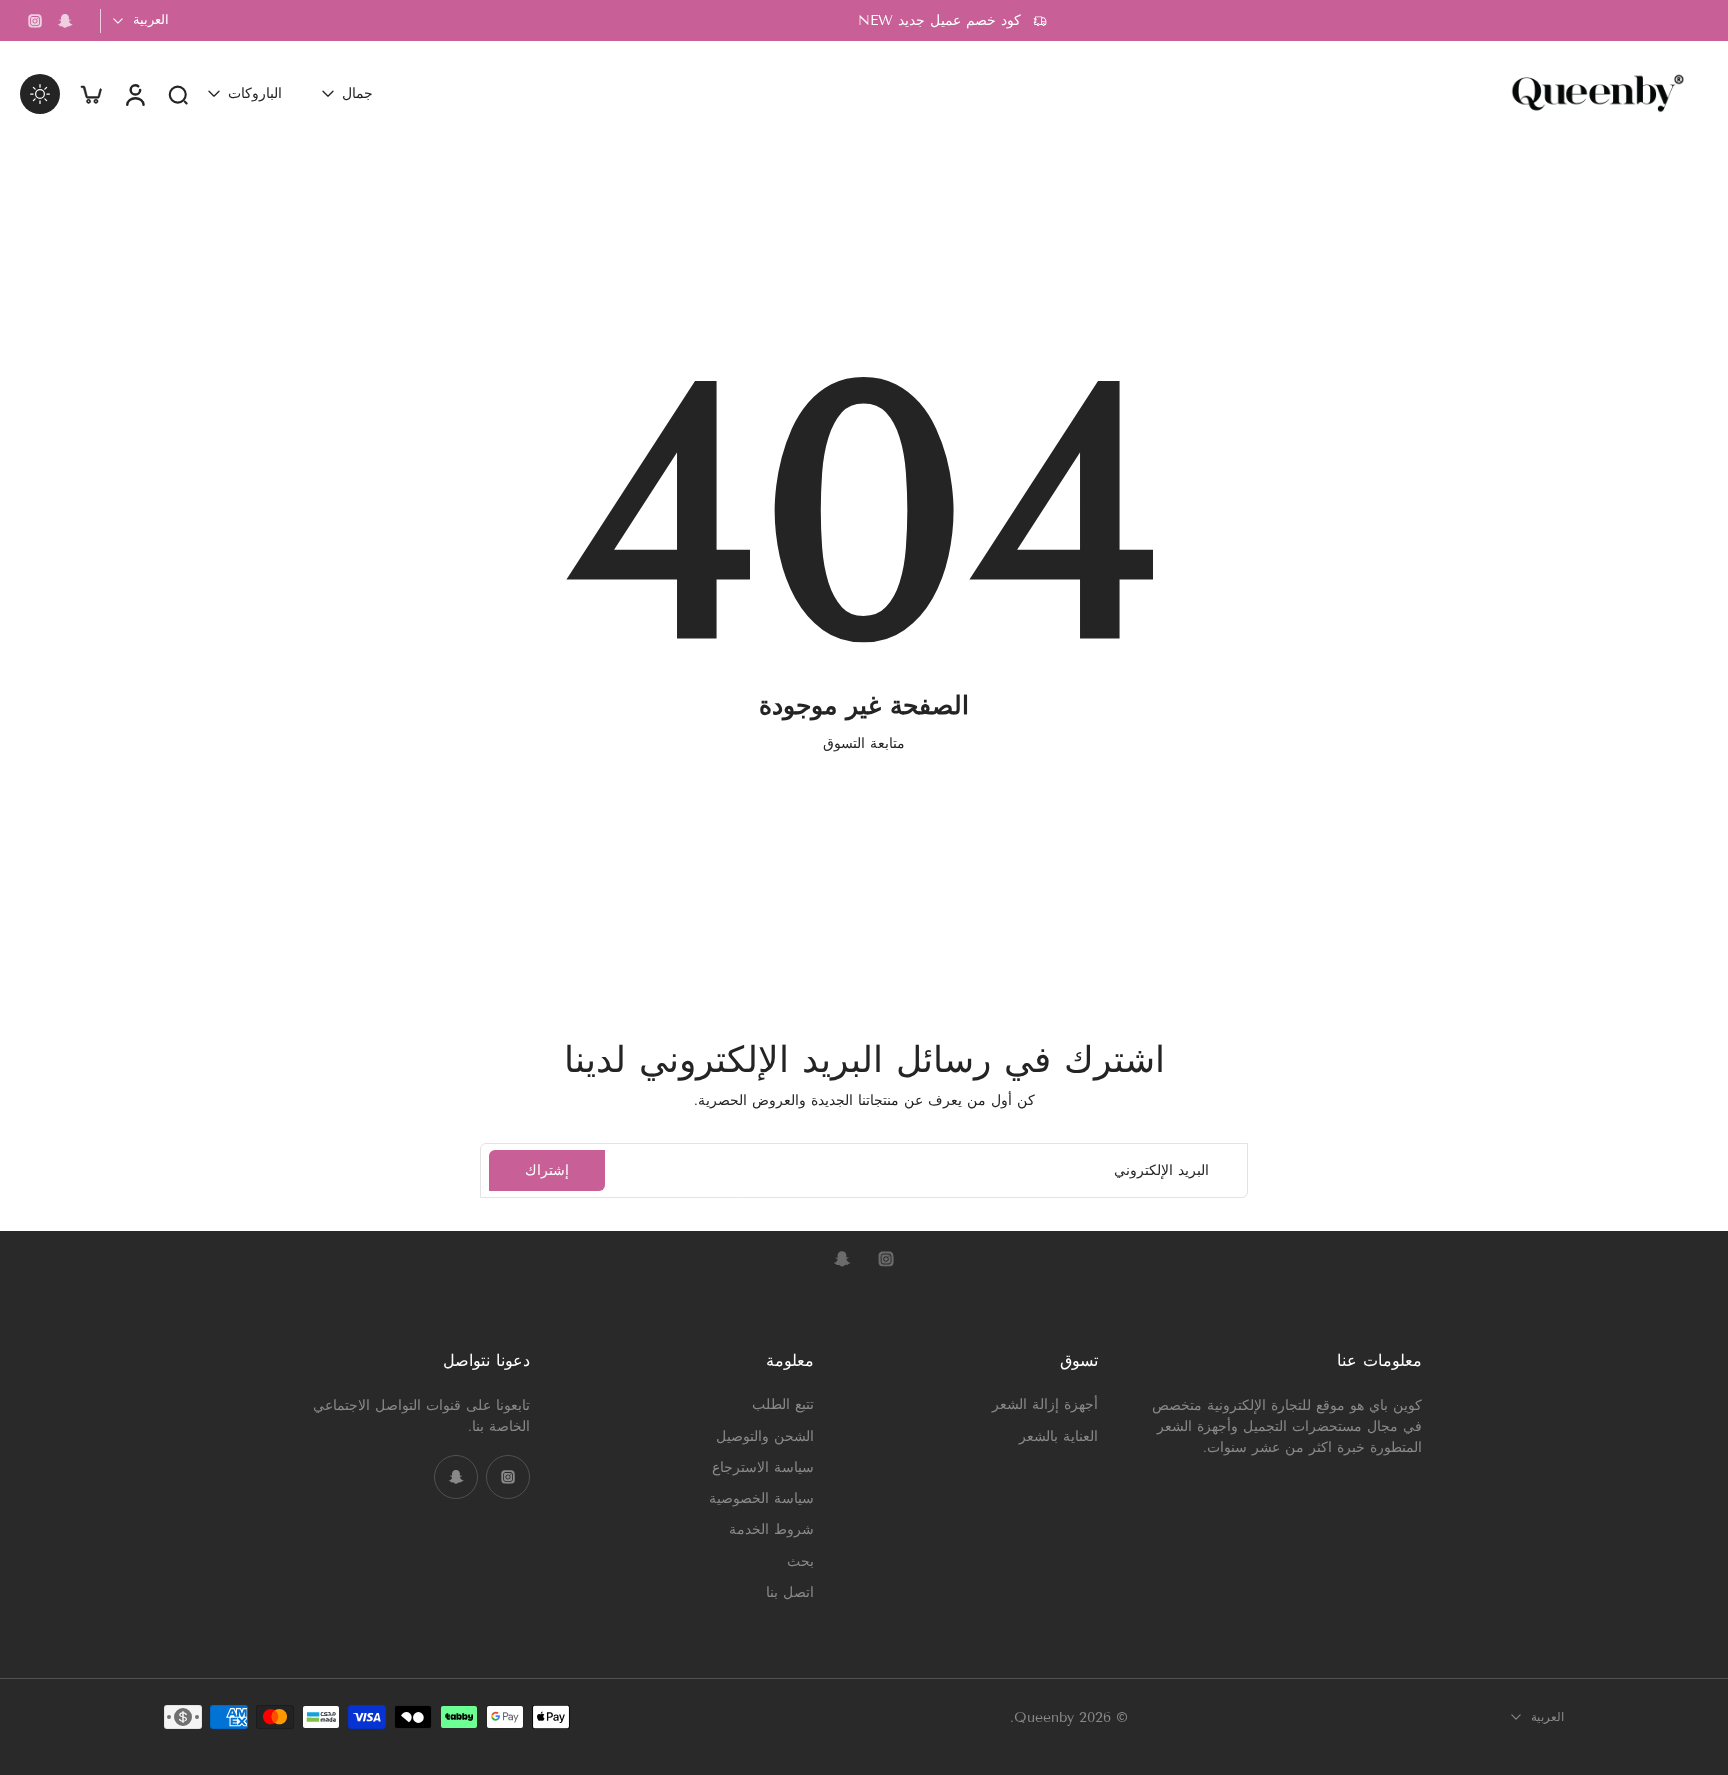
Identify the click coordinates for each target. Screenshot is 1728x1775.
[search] (178, 94)
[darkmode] (40, 94)
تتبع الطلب (783, 1404)
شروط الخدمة (771, 1529)
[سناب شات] (65, 21)
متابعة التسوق (864, 743)
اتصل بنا (790, 1591)
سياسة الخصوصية (761, 1498)
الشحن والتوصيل (765, 1435)
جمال (357, 93)
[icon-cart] (90, 93)
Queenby (1044, 1716)
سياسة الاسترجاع (763, 1466)
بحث (800, 1560)
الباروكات (255, 93)
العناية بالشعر (1058, 1435)
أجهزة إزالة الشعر (1045, 1404)
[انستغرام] (35, 21)
